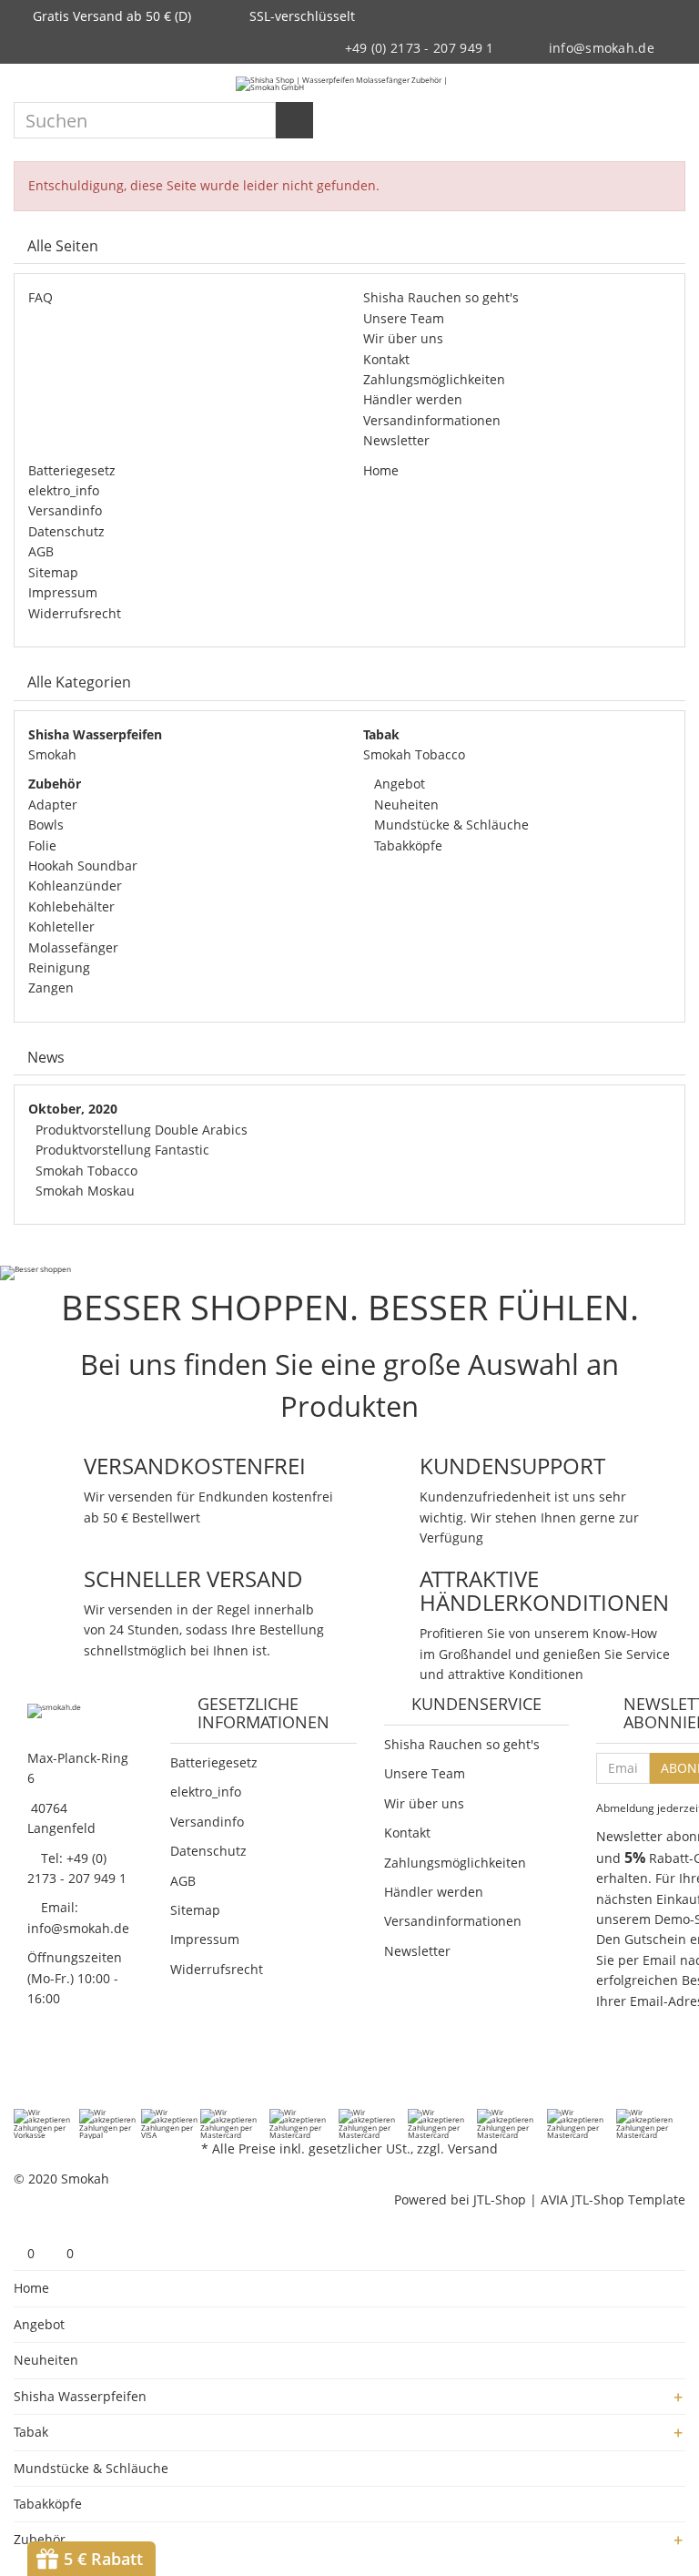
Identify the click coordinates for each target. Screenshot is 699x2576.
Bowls (46, 825)
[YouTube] (95, 2070)
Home (381, 470)
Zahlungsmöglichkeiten (434, 379)
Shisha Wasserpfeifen (80, 2396)
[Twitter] (47, 2070)
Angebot (398, 784)
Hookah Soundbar (83, 865)
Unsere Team (404, 318)
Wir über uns (403, 338)
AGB (41, 551)
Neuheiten (405, 804)
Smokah (52, 754)
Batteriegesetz (72, 470)
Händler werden (413, 399)
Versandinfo (65, 510)
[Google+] (71, 2070)
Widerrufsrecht (75, 613)
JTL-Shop (500, 2199)
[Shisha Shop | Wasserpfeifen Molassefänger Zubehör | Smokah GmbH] (349, 83)
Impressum (63, 592)
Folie (42, 845)
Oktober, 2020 (73, 1109)
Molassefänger (73, 947)
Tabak (31, 2432)
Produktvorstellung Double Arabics (142, 1130)
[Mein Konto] (640, 84)
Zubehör (40, 2539)
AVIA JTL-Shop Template (613, 2199)
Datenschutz (66, 531)
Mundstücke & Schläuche (450, 825)
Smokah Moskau (85, 1191)
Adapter (53, 804)
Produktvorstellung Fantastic (122, 1150)
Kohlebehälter (71, 906)
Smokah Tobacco (414, 754)
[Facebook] (24, 2070)
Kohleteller (61, 927)
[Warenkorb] (672, 84)
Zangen (51, 988)
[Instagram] (118, 2070)
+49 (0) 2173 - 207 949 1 (420, 48)
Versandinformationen (432, 420)
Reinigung (59, 967)
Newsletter (396, 440)
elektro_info (64, 490)
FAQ (41, 297)
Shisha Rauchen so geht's (441, 297)
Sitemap (53, 572)
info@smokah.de (602, 48)
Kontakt (386, 359)
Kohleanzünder (75, 886)
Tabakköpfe (406, 845)
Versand (473, 2148)
